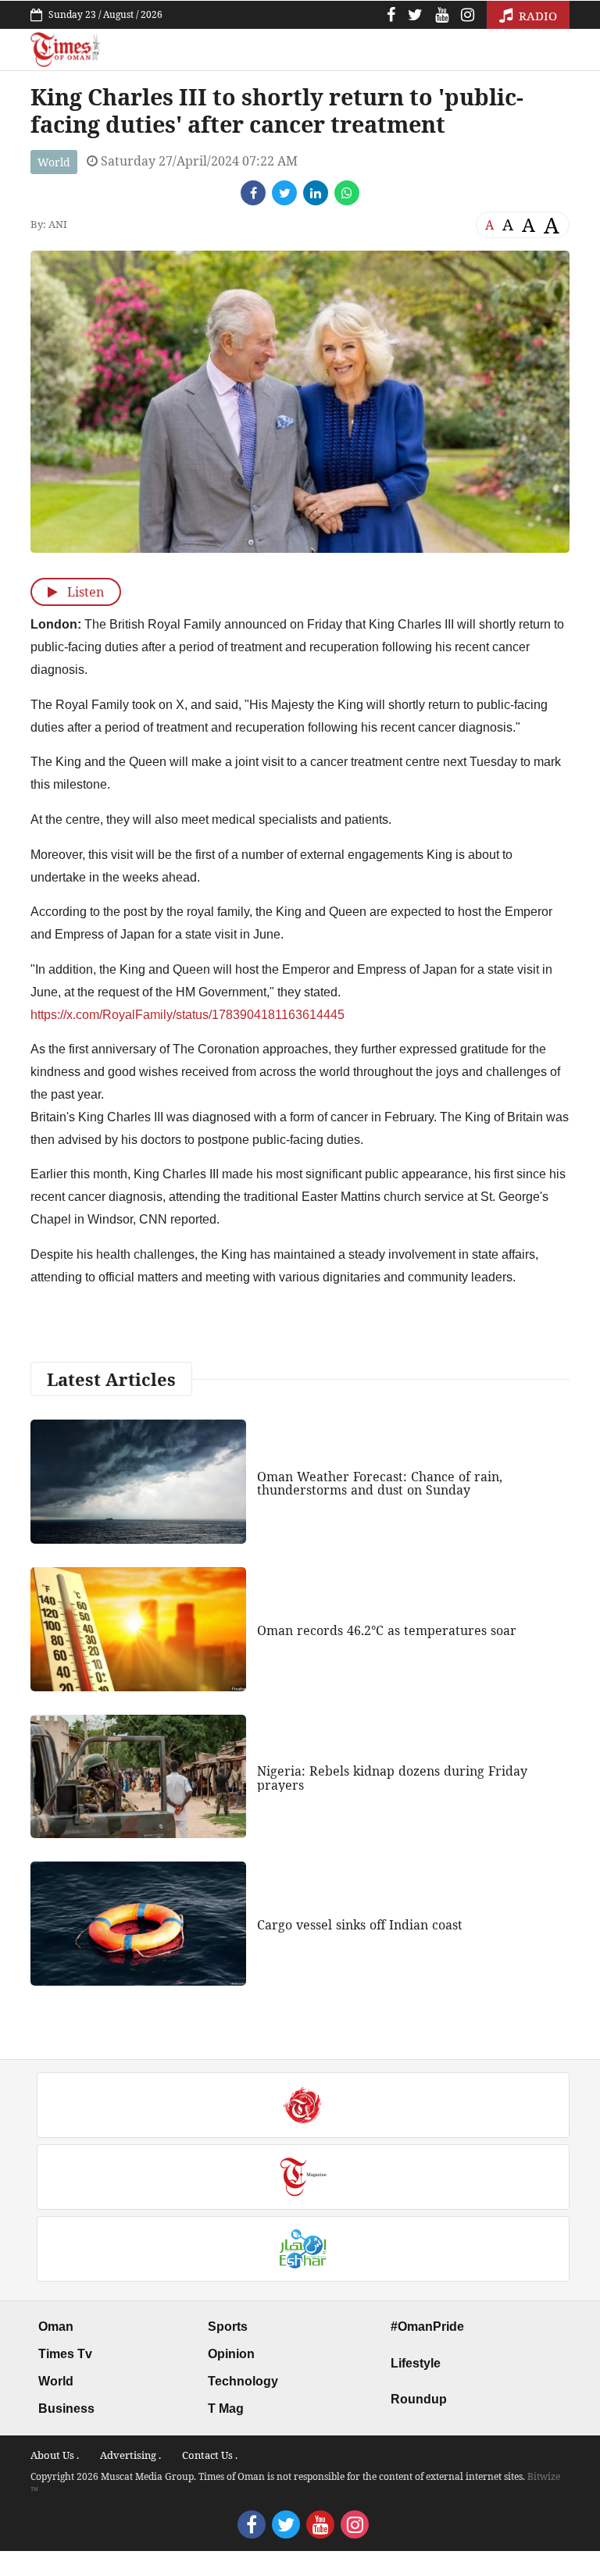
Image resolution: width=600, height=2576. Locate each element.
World (54, 162)
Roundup (419, 2399)
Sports (228, 2327)
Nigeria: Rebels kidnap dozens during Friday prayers (392, 1778)
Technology (243, 2381)
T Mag (226, 2409)
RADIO (536, 16)
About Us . (55, 2455)
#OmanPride (427, 2327)
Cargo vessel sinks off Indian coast (360, 1925)
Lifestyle (416, 2363)
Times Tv (65, 2354)
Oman (56, 2327)
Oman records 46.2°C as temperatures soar (387, 1630)
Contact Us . (210, 2455)
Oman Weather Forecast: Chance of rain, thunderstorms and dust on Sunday (380, 1484)
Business (66, 2409)
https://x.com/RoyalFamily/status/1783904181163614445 (187, 1015)
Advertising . (130, 2455)
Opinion (231, 2354)
